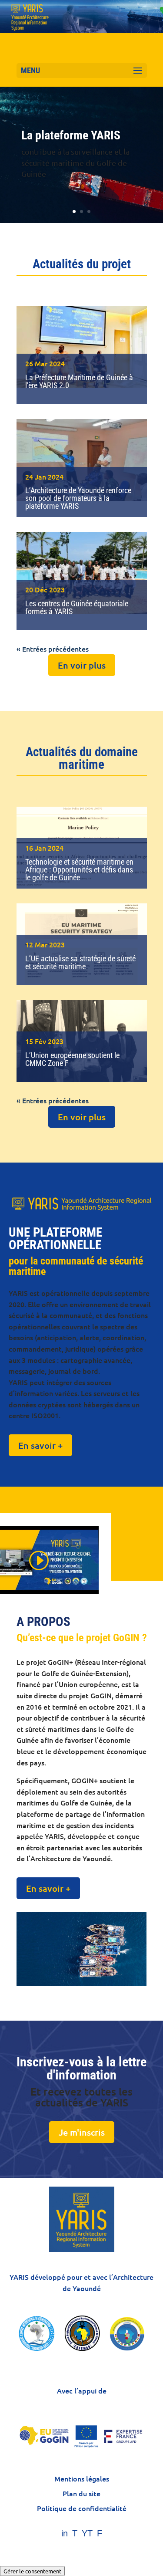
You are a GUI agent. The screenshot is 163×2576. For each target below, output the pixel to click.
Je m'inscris (82, 2132)
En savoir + (40, 1445)
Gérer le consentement (32, 2571)
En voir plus (82, 665)
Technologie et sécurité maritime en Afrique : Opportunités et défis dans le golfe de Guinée (79, 870)
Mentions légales (82, 2478)
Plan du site (81, 2493)
